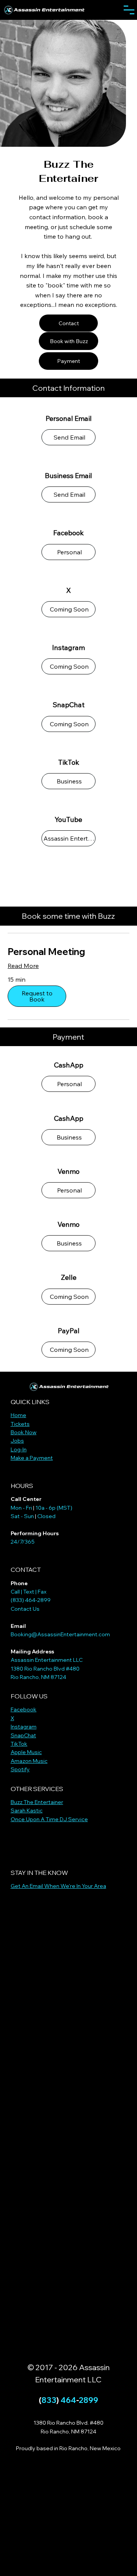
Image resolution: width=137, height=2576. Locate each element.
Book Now (24, 1432)
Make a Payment (32, 1458)
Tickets (20, 1424)
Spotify (20, 1769)
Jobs (17, 1441)
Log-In (19, 1449)
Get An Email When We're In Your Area (58, 1886)
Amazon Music (29, 1761)
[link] (68, 952)
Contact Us (25, 1609)
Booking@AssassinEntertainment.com (60, 1634)
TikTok (19, 1744)
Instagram (24, 1727)
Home (18, 1415)
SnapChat (23, 1735)
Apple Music (26, 1752)
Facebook (24, 1709)
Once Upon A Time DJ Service (49, 1819)
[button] (37, 996)
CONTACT (26, 1570)
